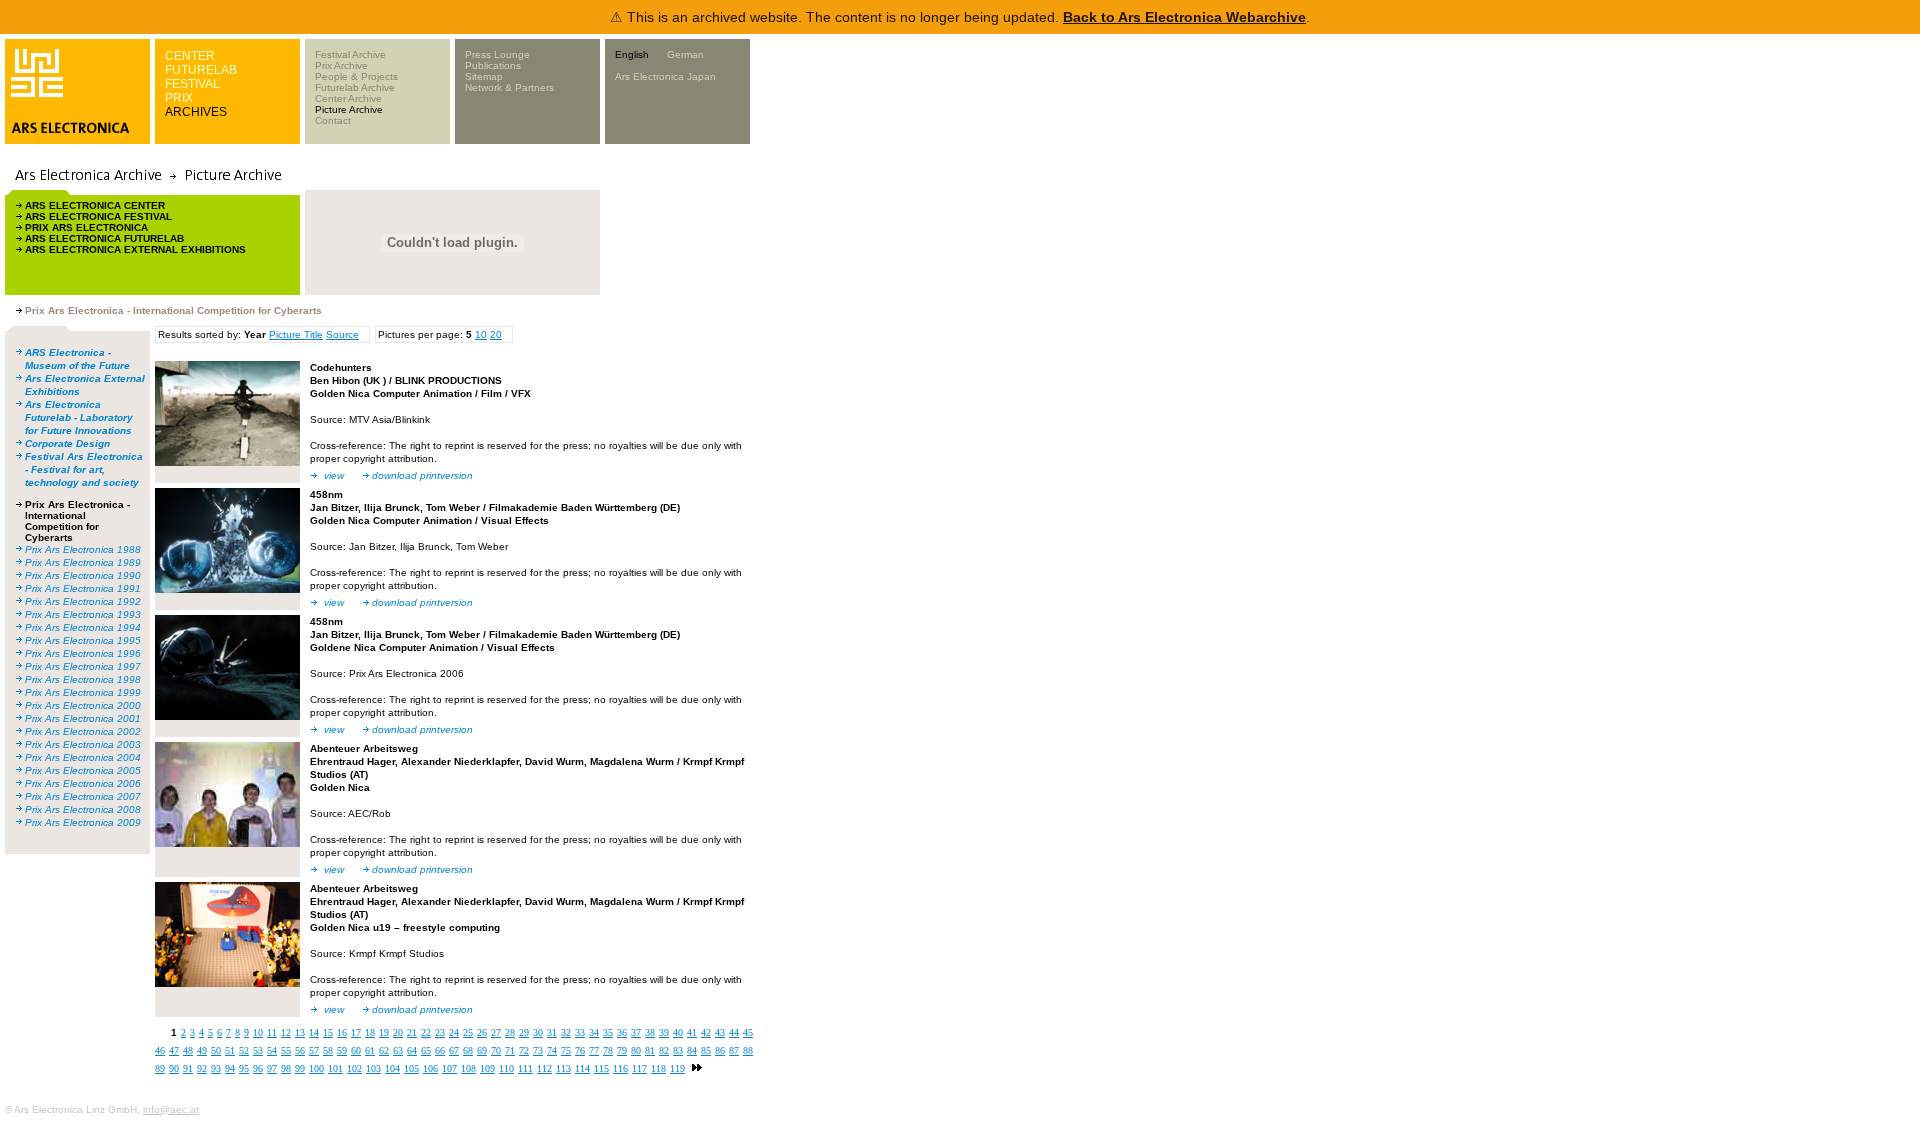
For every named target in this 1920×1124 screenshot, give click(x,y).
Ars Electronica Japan (665, 76)
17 (356, 1032)
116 (620, 1068)
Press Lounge (497, 54)
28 (510, 1032)
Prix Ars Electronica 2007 (83, 796)
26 (482, 1032)
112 (544, 1068)
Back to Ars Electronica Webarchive (1184, 17)
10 (481, 334)
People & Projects (356, 76)
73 (538, 1050)
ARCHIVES (196, 112)
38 (650, 1032)
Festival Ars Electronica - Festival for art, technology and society (84, 469)
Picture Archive (349, 109)
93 (216, 1068)
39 (664, 1032)
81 (650, 1050)
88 (748, 1050)
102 (354, 1068)
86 (720, 1050)
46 (160, 1050)
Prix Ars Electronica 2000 (83, 705)
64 (412, 1050)
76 (580, 1050)
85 (706, 1050)
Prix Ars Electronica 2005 (83, 770)
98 (286, 1068)
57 (314, 1050)
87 (734, 1050)
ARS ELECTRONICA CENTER (95, 205)
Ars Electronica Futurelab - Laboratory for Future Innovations (79, 417)
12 (286, 1032)
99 (300, 1068)
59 (342, 1050)
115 (601, 1068)
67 (454, 1050)
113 (563, 1068)
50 (216, 1050)
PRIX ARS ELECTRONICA (86, 227)
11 (272, 1032)
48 (188, 1050)
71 (510, 1050)
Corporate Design (67, 443)
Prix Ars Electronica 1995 (83, 640)
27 (496, 1032)
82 (664, 1050)
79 (622, 1050)
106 (430, 1068)
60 (356, 1050)
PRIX (179, 98)
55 (286, 1050)
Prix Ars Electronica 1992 (83, 601)
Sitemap (484, 76)
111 (525, 1068)
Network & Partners (509, 87)
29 (524, 1032)
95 (244, 1068)
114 (582, 1068)
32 (566, 1032)
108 (468, 1068)
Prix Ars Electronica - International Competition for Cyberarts (77, 521)
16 (342, 1032)
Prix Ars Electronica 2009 (83, 822)
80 (636, 1050)
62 (384, 1050)
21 (412, 1032)
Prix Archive (341, 65)
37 (636, 1032)
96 (258, 1068)
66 (440, 1050)
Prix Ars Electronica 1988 (83, 549)
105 (411, 1068)
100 (316, 1068)
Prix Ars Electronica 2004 (83, 757)
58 (328, 1050)
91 (188, 1068)
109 (487, 1068)
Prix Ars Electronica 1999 (83, 692)
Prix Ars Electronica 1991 (83, 588)
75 (566, 1050)
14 (314, 1032)
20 (496, 334)
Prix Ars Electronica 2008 (83, 809)
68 (468, 1050)
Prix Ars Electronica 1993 (83, 614)
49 (202, 1050)
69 (482, 1050)
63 (398, 1050)
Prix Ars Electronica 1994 (83, 627)
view (334, 475)
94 (230, 1068)
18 (370, 1032)
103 (373, 1068)
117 (639, 1068)
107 (449, 1068)
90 (174, 1068)
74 (552, 1050)
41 (692, 1032)
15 (328, 1032)
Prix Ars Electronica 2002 (83, 731)
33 (580, 1032)
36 (622, 1032)
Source (342, 334)
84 (692, 1050)
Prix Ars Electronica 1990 (83, 575)
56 (300, 1050)
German (685, 54)
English (632, 54)
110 (506, 1068)
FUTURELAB (201, 70)
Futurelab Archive (355, 87)
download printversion (422, 475)
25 (468, 1032)
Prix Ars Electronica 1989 (83, 562)
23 (440, 1032)
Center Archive (348, 98)
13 (300, 1032)
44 (734, 1032)
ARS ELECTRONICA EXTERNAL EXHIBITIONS (135, 249)
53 (258, 1050)
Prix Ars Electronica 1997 (83, 666)
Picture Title (296, 334)
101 (335, 1068)
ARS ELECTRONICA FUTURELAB (104, 238)
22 (426, 1032)
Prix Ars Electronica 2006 (83, 783)
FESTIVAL (192, 84)
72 (524, 1050)
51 (230, 1050)
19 (384, 1032)
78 (608, 1050)
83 (678, 1050)
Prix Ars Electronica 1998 (83, 679)
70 (496, 1050)
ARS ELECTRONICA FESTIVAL (98, 216)
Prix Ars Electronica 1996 (83, 653)
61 (370, 1050)
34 (594, 1032)
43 (720, 1032)
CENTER (190, 56)
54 (272, 1050)
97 (272, 1068)
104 (392, 1068)
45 (748, 1032)
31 (552, 1032)
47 (174, 1050)
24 (454, 1032)
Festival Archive (350, 54)
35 (608, 1032)
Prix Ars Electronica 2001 (83, 718)
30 (538, 1032)
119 (677, 1068)
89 (160, 1068)
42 (706, 1032)
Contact (333, 120)
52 (244, 1050)
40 (678, 1032)
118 (658, 1068)
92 (202, 1068)
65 (426, 1050)
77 (594, 1050)
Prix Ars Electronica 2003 (83, 744)
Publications (493, 65)
